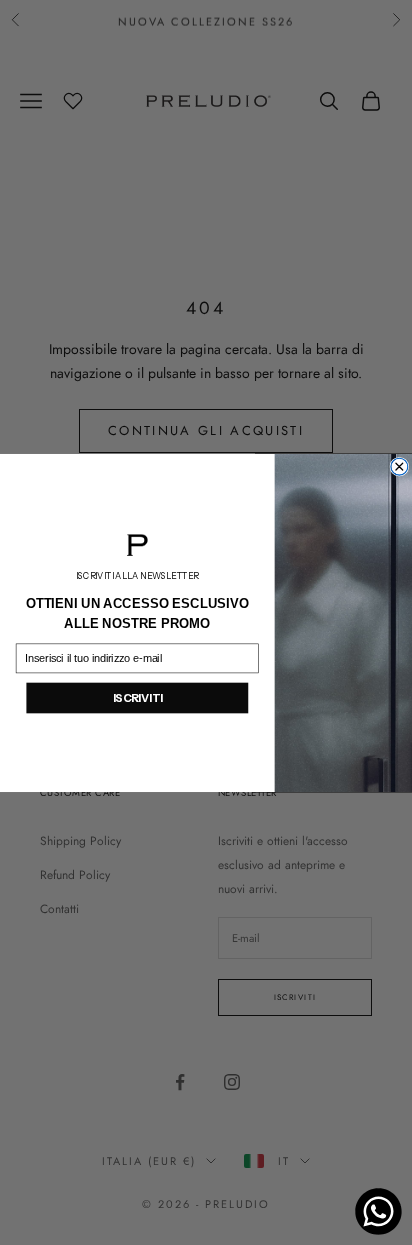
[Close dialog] (399, 466)
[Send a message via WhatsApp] (378, 1211)
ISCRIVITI (138, 697)
